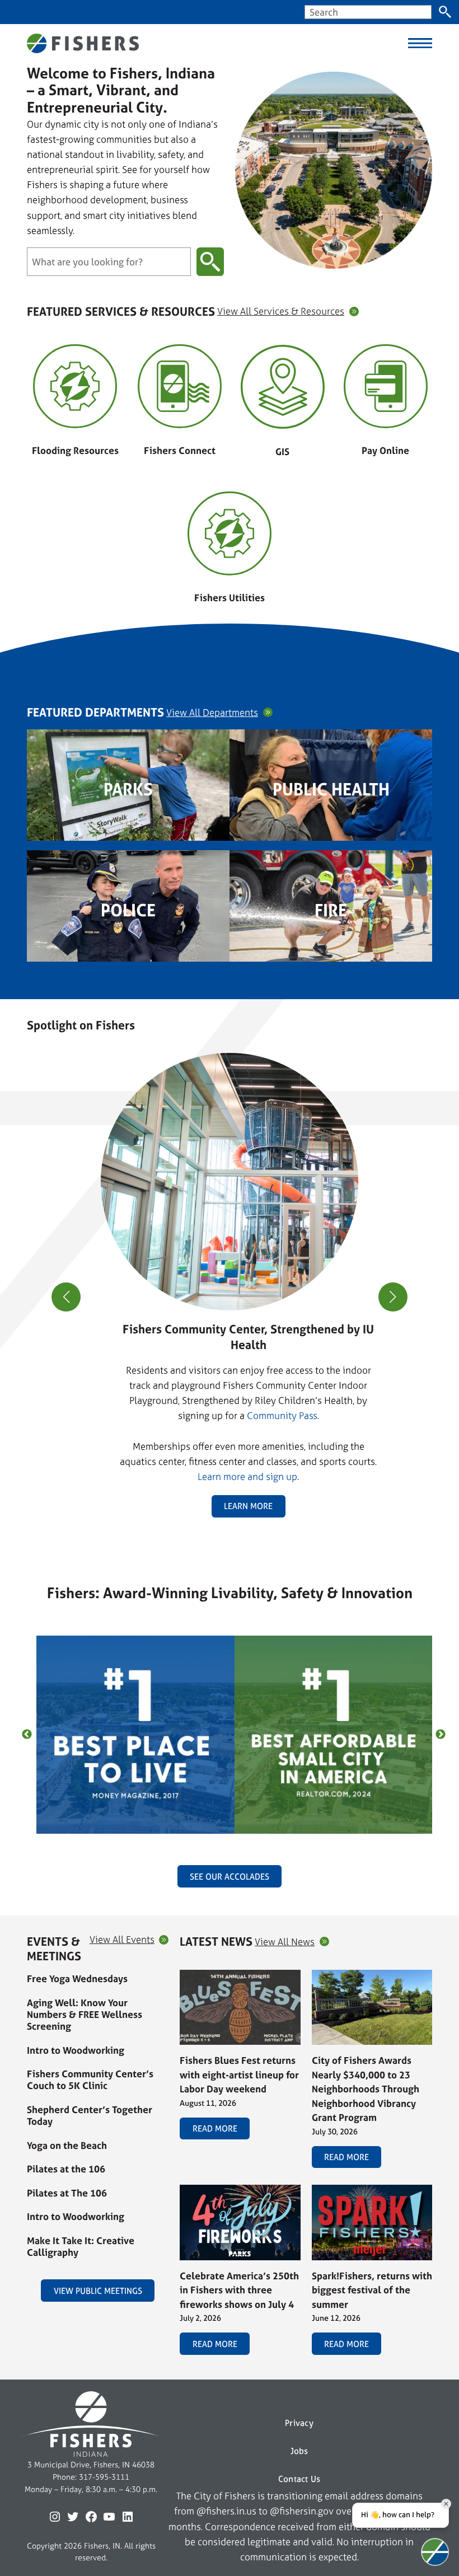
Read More (215, 2128)
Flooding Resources (75, 450)
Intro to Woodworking (76, 2050)
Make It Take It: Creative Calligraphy (81, 2246)
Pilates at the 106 (66, 2169)
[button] (225, 1530)
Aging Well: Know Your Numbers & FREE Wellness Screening (85, 2015)
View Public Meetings (98, 2291)
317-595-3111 (104, 2477)
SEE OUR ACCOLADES (230, 1877)
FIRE (331, 910)
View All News (285, 1942)
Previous (27, 1735)
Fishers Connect (180, 450)
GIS (282, 451)
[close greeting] (446, 2504)
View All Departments (212, 713)
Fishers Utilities (230, 598)
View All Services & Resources (281, 312)
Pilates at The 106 (67, 2193)
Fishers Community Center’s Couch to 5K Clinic (90, 2079)
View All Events (122, 1940)
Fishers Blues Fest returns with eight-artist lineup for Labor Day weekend (239, 2074)
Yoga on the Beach (67, 2145)
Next (441, 1735)
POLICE (128, 910)
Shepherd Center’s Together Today (90, 2115)
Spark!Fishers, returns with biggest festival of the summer (372, 2290)
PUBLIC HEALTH (331, 789)
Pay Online (385, 450)
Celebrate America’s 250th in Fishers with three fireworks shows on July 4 (239, 2290)
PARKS (128, 789)
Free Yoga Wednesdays (77, 1978)
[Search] (445, 12)
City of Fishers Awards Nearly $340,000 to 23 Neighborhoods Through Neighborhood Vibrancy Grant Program (366, 2089)
